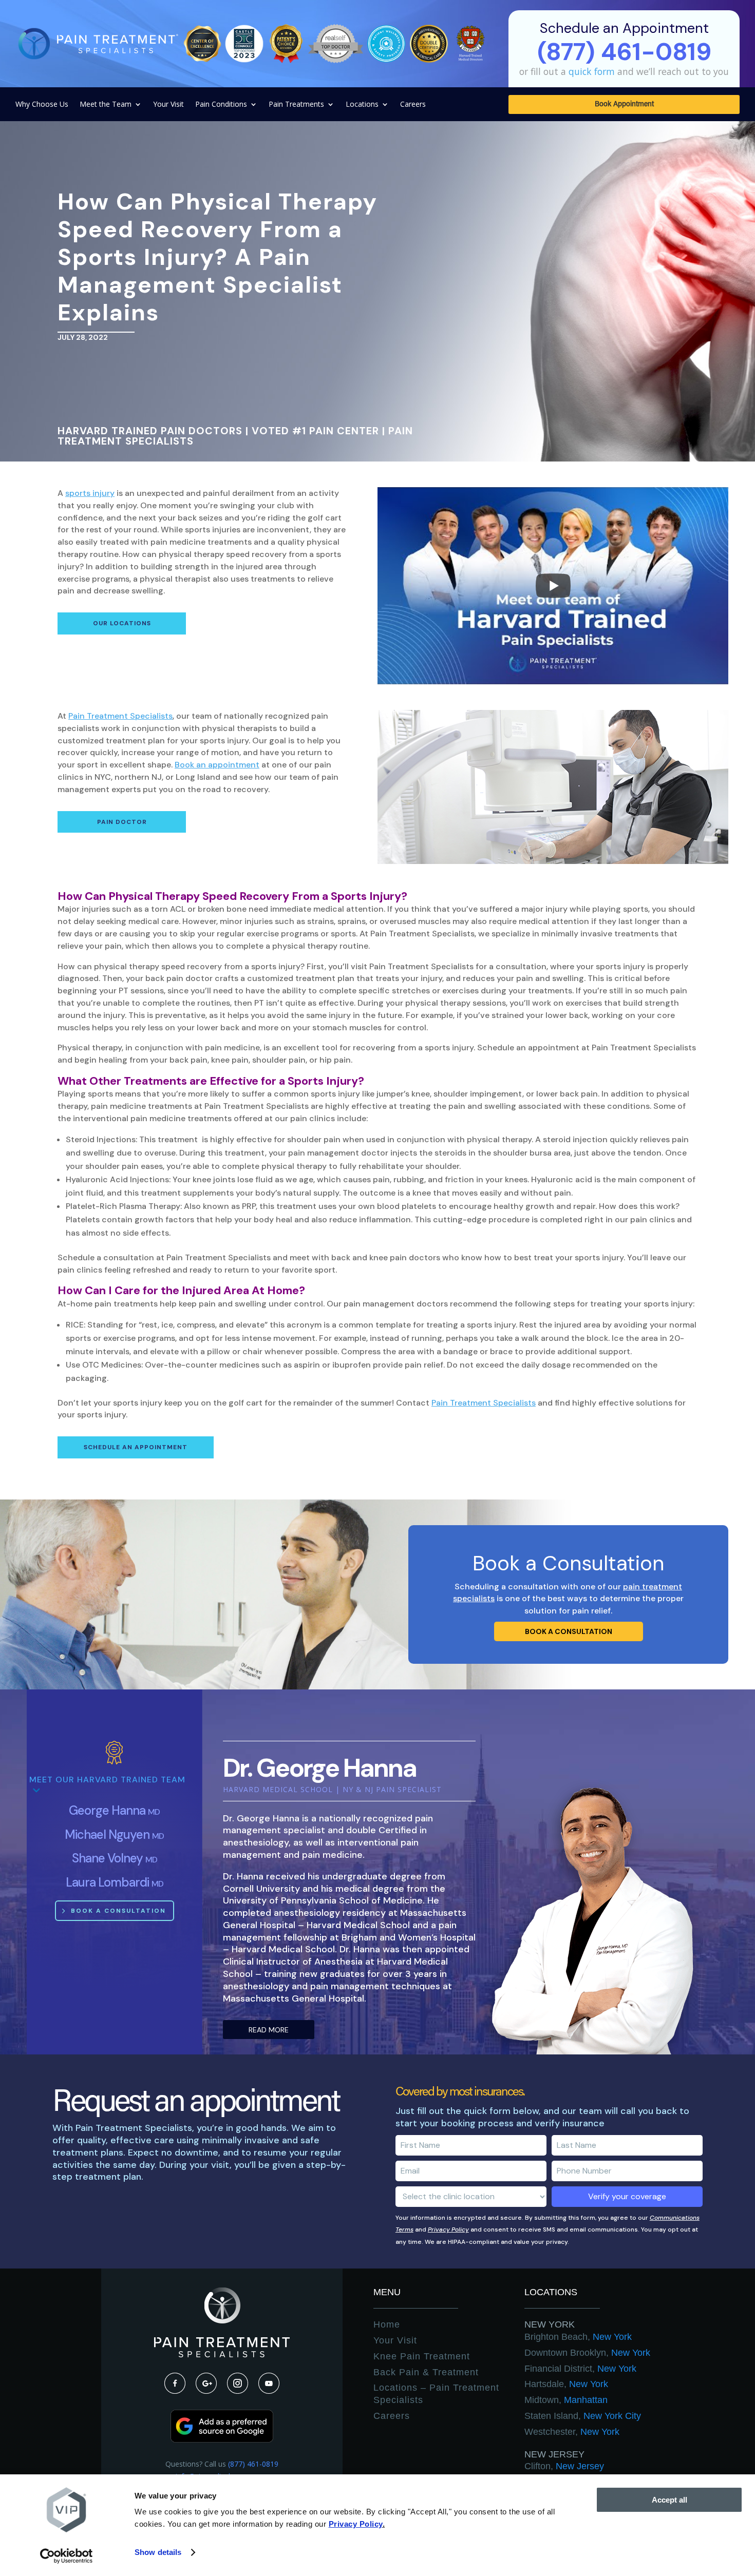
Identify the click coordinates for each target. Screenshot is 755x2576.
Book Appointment (624, 105)
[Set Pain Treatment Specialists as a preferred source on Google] (222, 2440)
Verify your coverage (627, 2196)
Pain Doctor (122, 822)
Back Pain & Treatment (426, 2372)
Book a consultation (569, 1631)
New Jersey (554, 2454)
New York (550, 2324)
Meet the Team (106, 105)
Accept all (669, 2500)
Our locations (122, 623)
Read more (269, 2030)
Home (387, 2324)
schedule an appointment (136, 1447)
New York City (583, 2416)
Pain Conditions (221, 105)
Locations (362, 105)
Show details (158, 2552)
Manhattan (566, 2400)
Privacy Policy (448, 2229)
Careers (413, 105)
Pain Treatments (296, 105)
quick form (592, 71)
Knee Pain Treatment (422, 2356)
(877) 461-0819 (253, 2464)
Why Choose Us (42, 105)
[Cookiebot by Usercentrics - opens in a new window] (67, 2556)
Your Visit (168, 105)
